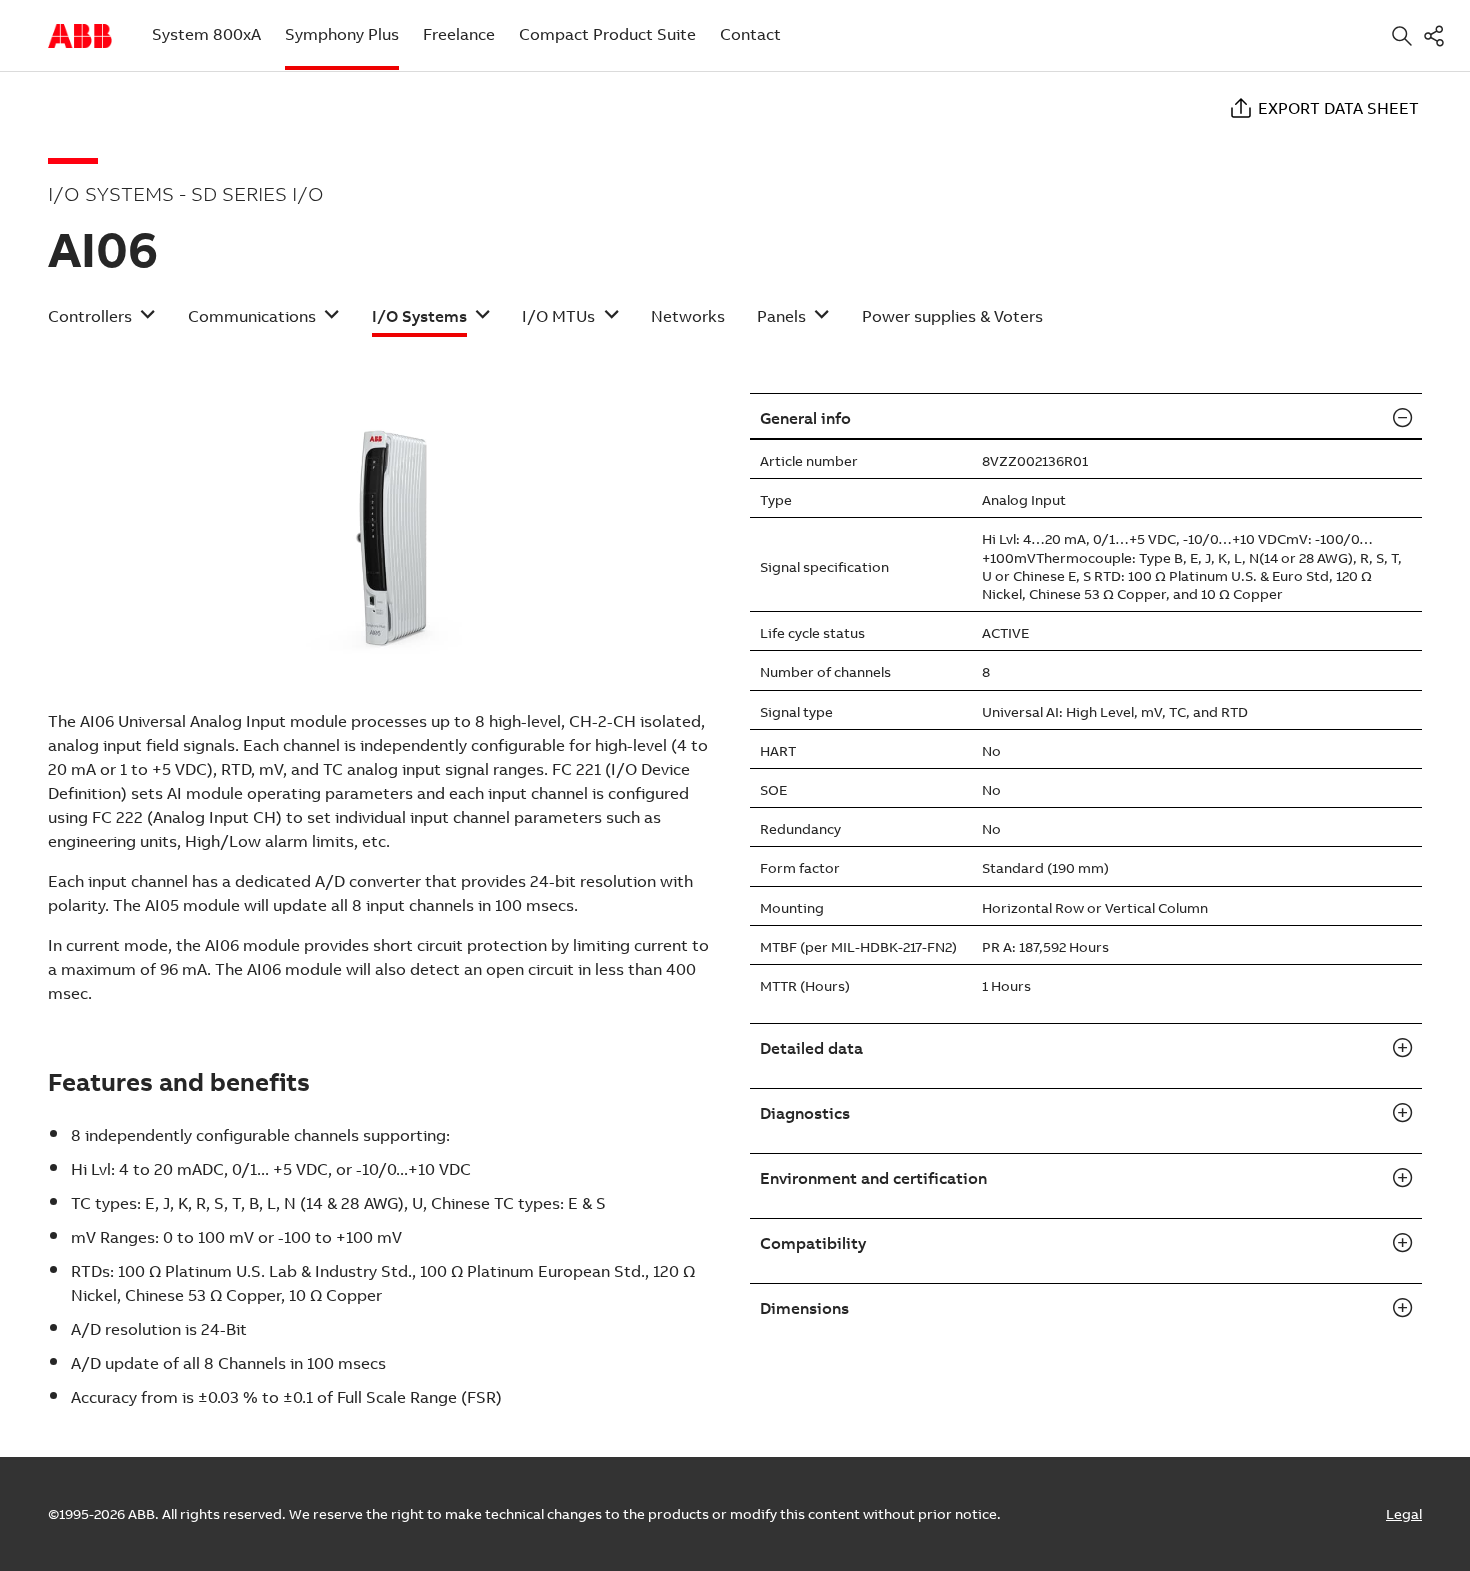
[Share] (1438, 35)
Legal (1404, 1514)
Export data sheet (1338, 108)
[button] (102, 322)
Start (80, 36)
